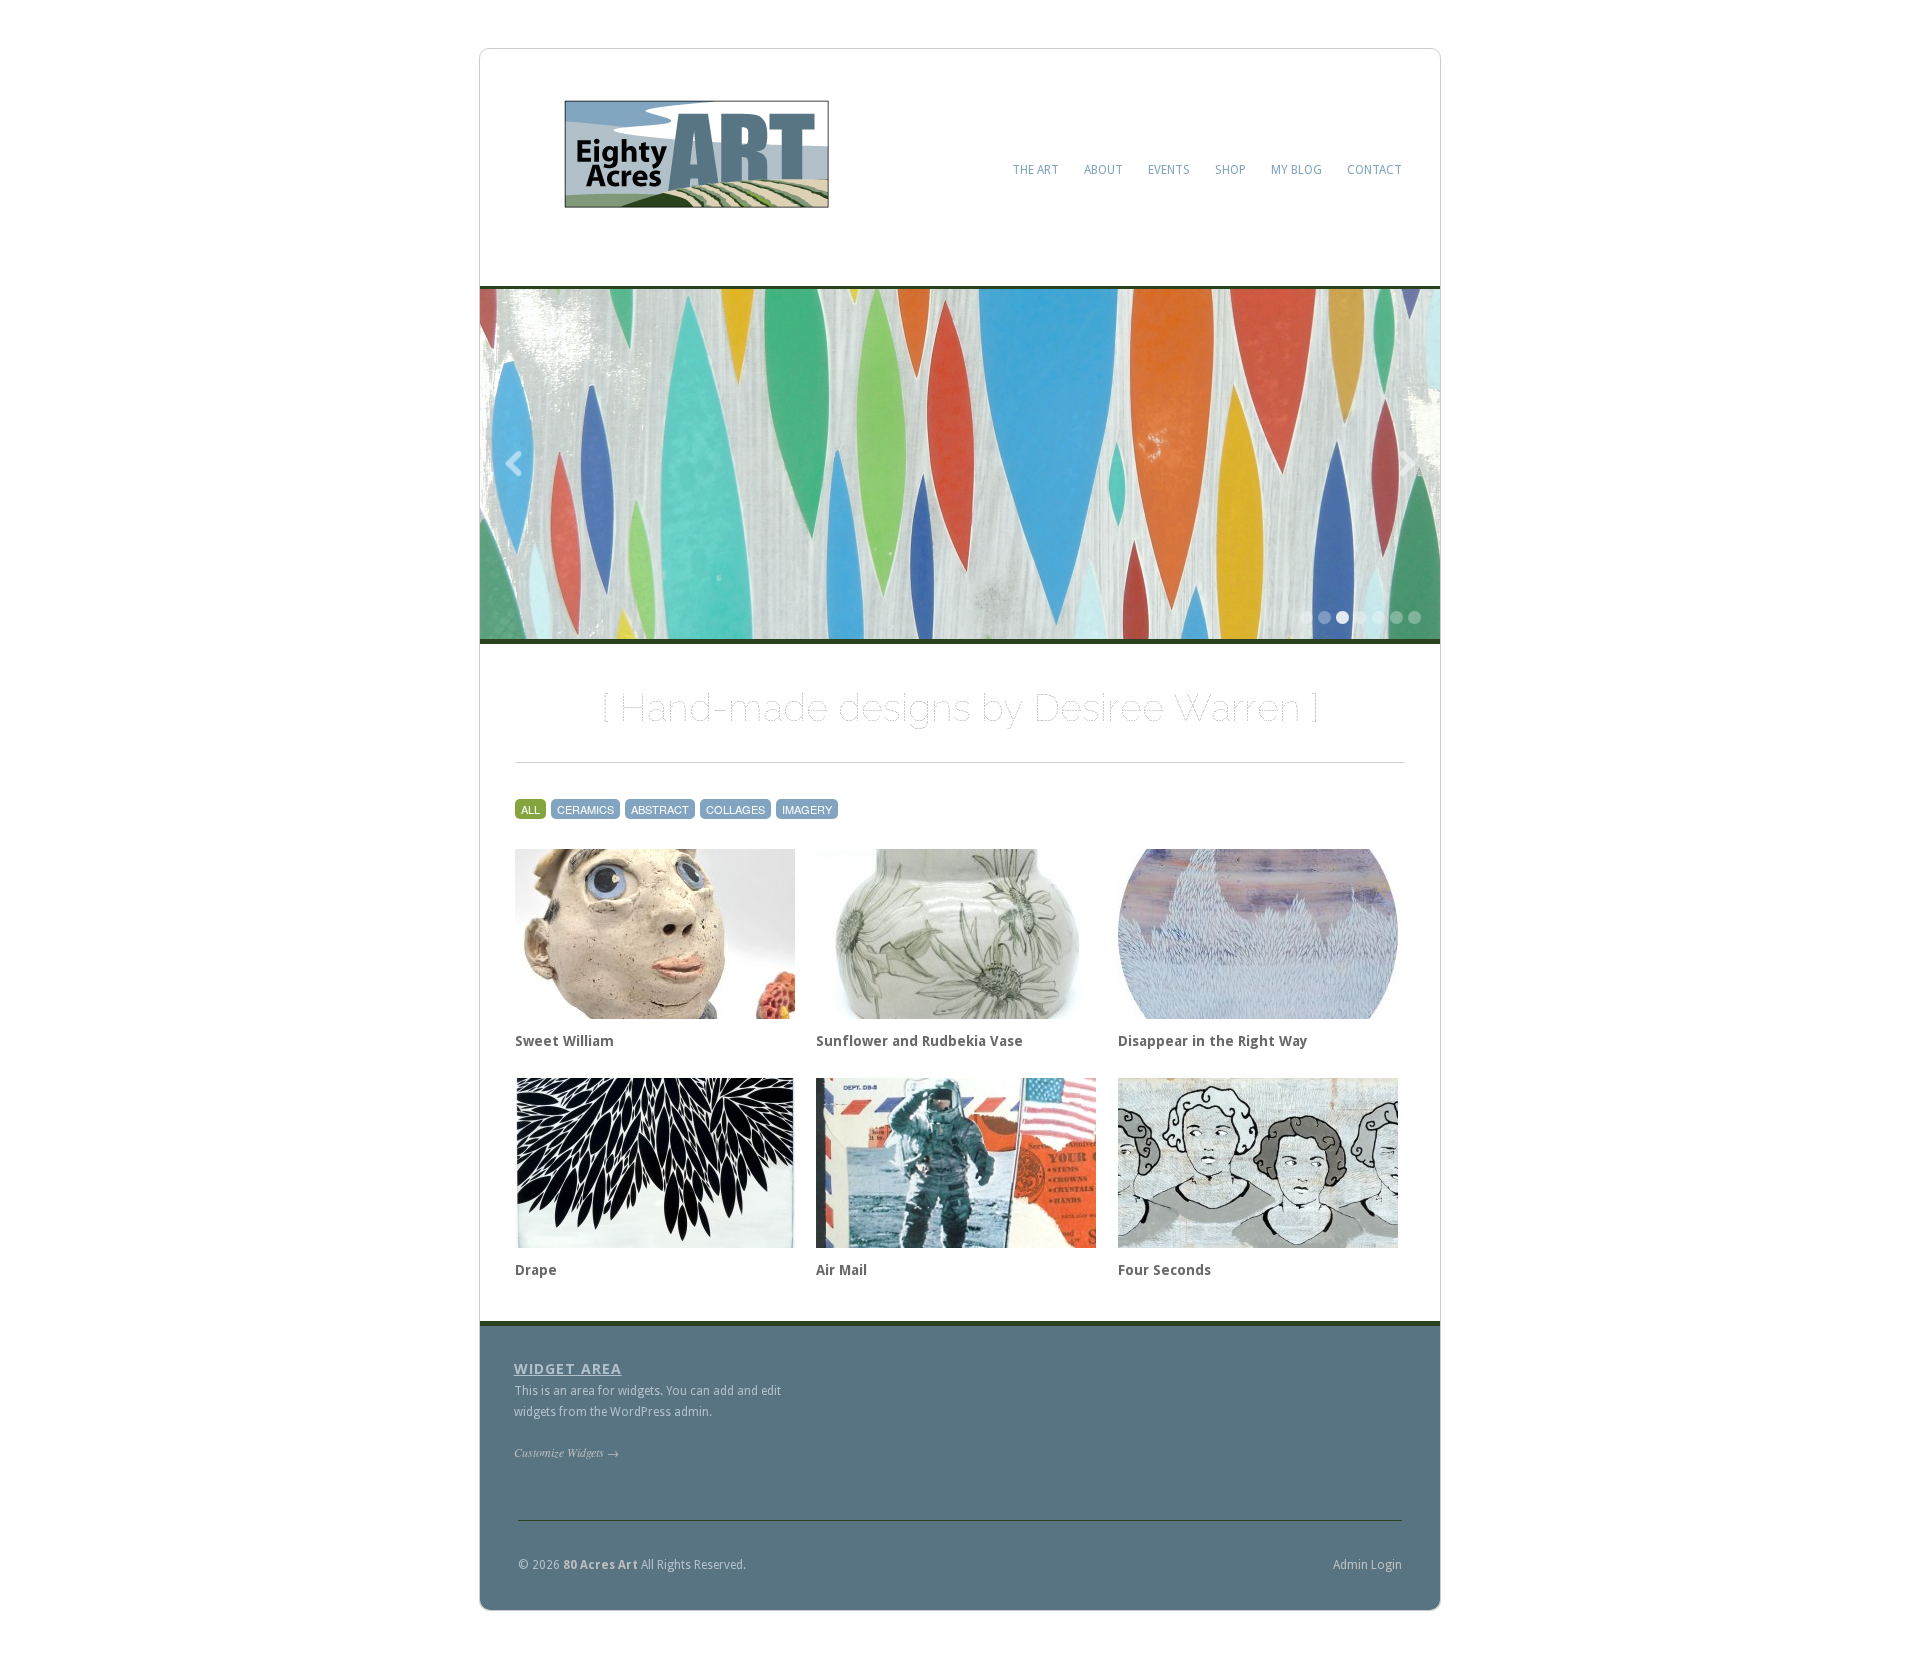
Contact (1374, 170)
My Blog (1296, 170)
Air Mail (841, 1270)
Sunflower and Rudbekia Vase (919, 1041)
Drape (536, 1270)
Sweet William (564, 1041)
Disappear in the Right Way (1213, 1041)
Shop (1230, 170)
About (1103, 170)
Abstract (660, 809)
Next (1405, 464)
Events (1169, 170)
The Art (1035, 170)
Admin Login (1367, 1565)
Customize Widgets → (566, 1452)
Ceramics (585, 809)
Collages (735, 809)
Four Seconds (1164, 1270)
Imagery (807, 809)
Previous (515, 464)
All (530, 809)
